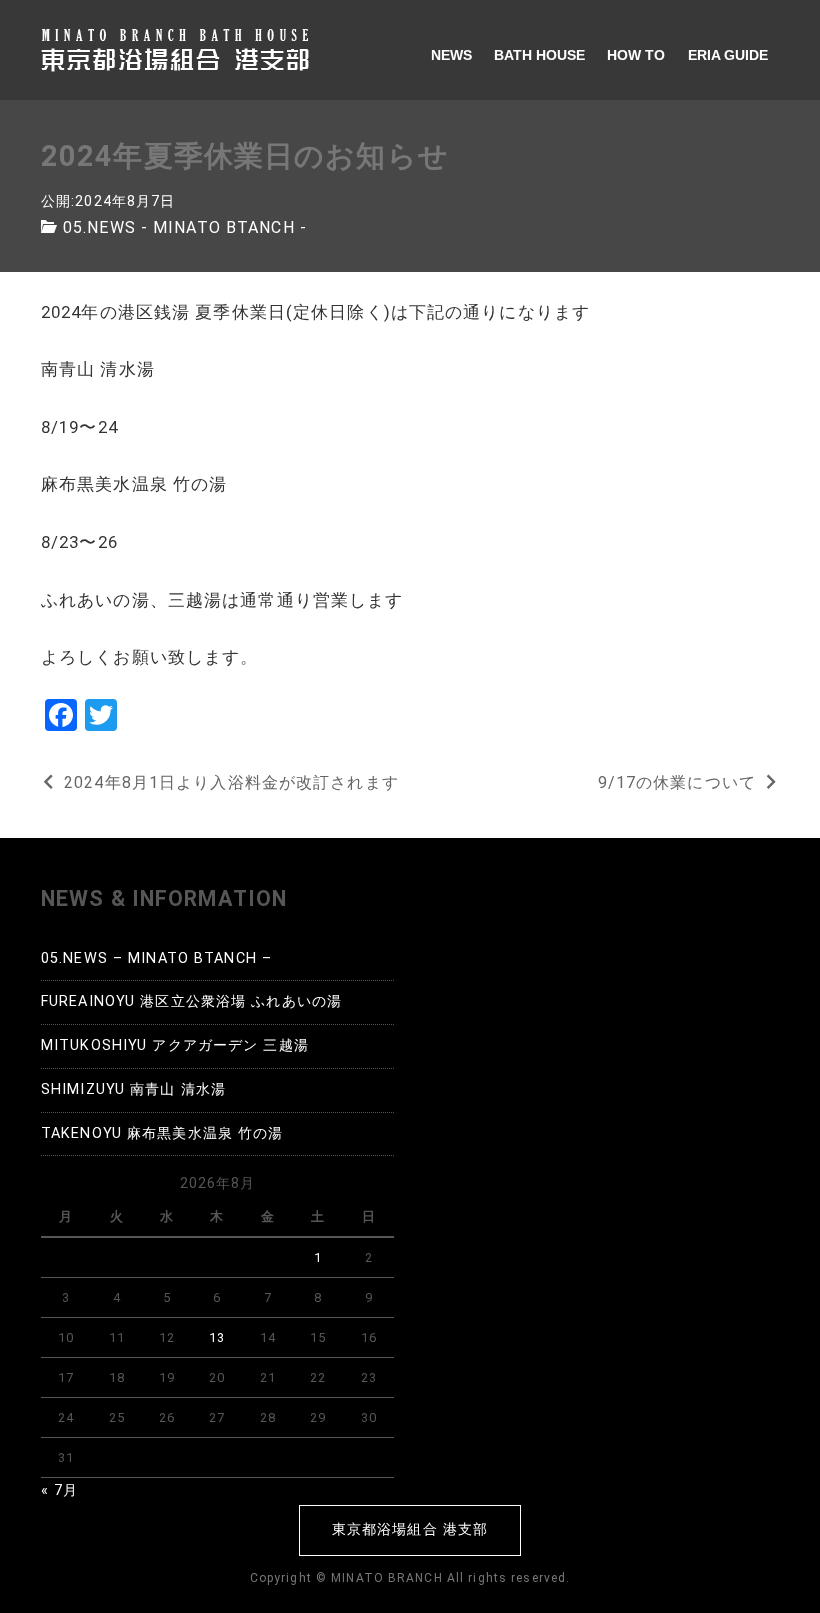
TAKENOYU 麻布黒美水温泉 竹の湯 (162, 1133)
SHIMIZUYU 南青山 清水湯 (133, 1089)
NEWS (451, 55)
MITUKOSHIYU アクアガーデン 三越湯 (175, 1045)
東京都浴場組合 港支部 (410, 1529)
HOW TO (636, 55)
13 (217, 1337)
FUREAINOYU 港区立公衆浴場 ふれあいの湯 (191, 1001)
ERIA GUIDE (728, 55)
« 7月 (59, 1490)
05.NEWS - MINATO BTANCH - (185, 227)
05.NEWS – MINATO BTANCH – (156, 958)
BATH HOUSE (539, 55)
